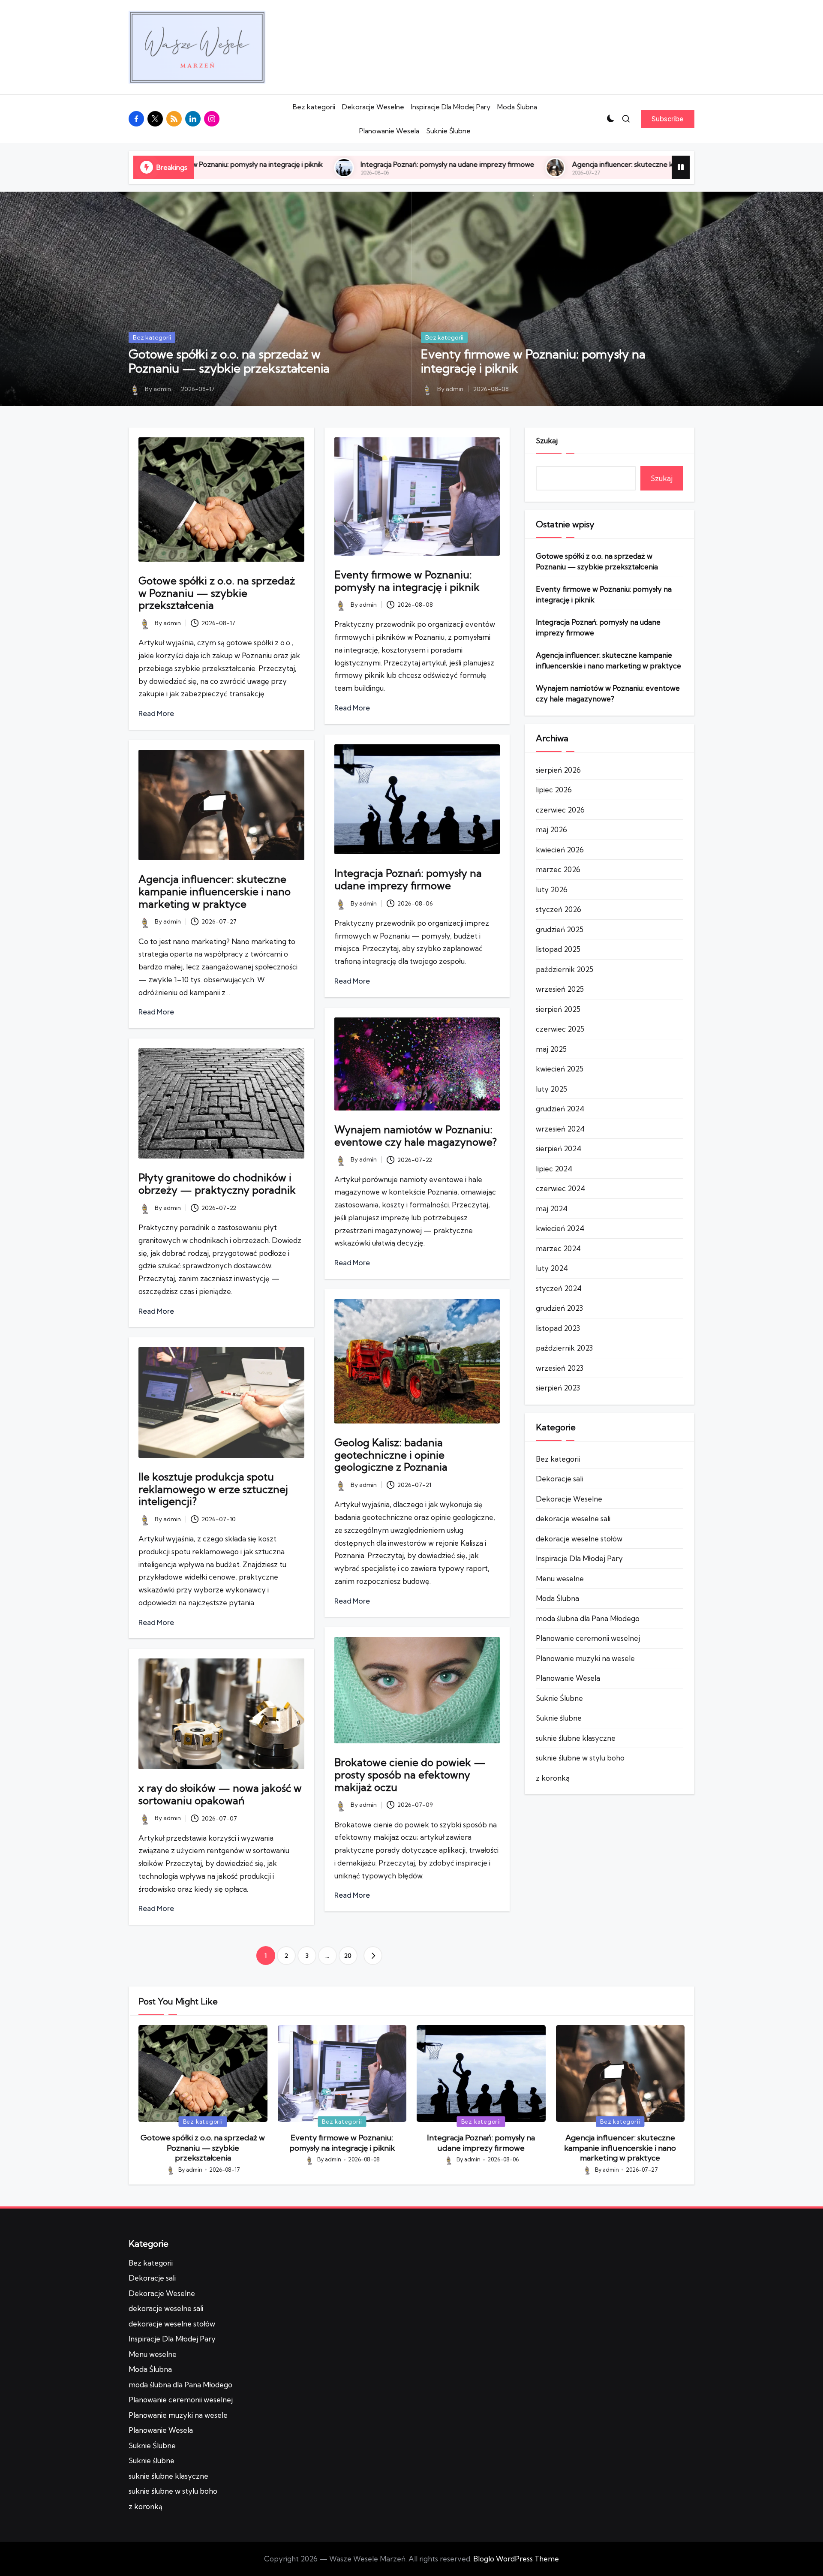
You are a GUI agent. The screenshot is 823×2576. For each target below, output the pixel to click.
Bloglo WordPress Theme (516, 2559)
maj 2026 (551, 829)
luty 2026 (552, 889)
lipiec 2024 (554, 1169)
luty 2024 (552, 1268)
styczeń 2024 (559, 1288)
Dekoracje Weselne (373, 107)
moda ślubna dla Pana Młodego (588, 1618)
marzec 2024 (558, 1248)
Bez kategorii (314, 107)
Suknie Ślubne (448, 131)
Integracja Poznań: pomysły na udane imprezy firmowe (261, 164)
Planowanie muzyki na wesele (585, 1658)
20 (348, 1956)
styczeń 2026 (559, 909)
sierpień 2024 (559, 1148)
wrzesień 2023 (560, 1368)
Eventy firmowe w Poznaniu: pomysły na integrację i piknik (533, 361)
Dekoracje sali (559, 1479)
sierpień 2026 (558, 770)
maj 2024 (552, 1208)
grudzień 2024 (560, 1109)
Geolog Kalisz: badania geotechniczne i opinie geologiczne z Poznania (391, 1455)
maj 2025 (551, 1049)
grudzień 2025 (560, 929)
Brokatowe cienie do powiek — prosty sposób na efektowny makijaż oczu (410, 1775)
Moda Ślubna (517, 107)
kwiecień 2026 (560, 850)
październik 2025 (565, 969)
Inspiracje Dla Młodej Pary (451, 107)
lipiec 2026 (554, 790)
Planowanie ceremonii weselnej (588, 1638)
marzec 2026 (558, 869)
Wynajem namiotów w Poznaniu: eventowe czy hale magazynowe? (416, 1136)
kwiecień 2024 (560, 1228)
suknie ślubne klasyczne (576, 1738)
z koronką (553, 1778)
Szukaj (547, 441)
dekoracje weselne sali (573, 1518)
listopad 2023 (558, 1328)
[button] (668, 119)
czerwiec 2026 (560, 810)
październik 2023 (564, 1348)
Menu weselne (560, 1578)
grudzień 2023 (559, 1308)
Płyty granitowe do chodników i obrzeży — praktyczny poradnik (217, 1184)
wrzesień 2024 (560, 1129)
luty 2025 (551, 1089)
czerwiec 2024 (560, 1188)
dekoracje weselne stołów (579, 1539)
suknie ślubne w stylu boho (580, 1758)
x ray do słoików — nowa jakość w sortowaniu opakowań (220, 1794)
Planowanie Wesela (389, 131)
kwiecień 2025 (560, 1069)
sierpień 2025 (558, 1009)
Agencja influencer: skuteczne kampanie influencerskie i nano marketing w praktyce (519, 164)
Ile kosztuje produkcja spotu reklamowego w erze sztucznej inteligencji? (213, 1489)
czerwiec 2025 (560, 1029)
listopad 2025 (558, 949)
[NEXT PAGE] (373, 1956)
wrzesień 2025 (560, 989)
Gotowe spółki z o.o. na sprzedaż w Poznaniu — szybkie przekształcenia (229, 361)
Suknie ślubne (559, 1718)
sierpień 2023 (558, 1388)
